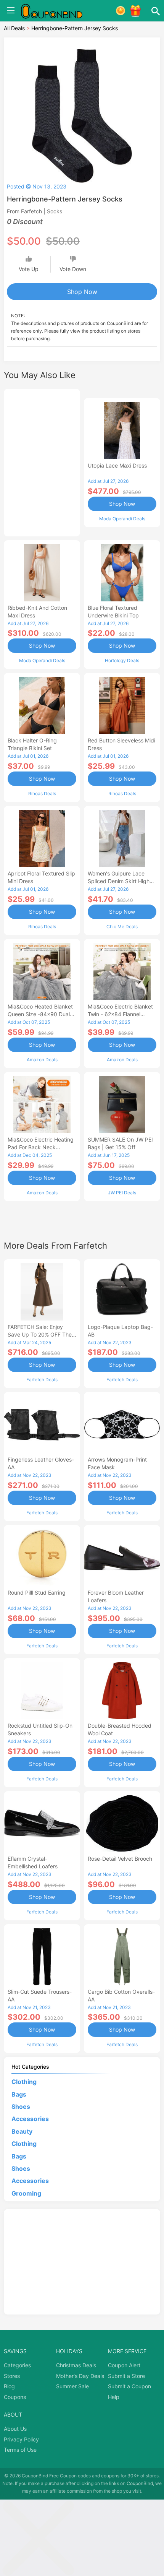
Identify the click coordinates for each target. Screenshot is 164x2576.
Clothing (24, 2082)
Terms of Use (20, 2450)
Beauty (22, 2131)
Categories (17, 2365)
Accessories (30, 2119)
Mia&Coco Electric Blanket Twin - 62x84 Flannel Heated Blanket (120, 1014)
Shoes (21, 2107)
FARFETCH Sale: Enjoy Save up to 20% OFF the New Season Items (40, 1334)
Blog (9, 2386)
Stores (12, 2376)
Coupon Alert (124, 2365)
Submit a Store (126, 2376)
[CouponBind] (57, 11)
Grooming (26, 2193)
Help (114, 2397)
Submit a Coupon (129, 2386)
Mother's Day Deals (80, 2376)
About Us (15, 2429)
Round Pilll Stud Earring (37, 1593)
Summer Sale (72, 2386)
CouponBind (140, 2483)
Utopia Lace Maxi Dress (117, 465)
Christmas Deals (76, 2365)
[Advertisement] (42, 461)
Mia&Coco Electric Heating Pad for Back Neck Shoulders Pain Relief (41, 1147)
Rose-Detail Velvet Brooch (120, 1859)
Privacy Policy (21, 2439)
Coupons (15, 2397)
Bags (19, 2094)
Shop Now (82, 292)
